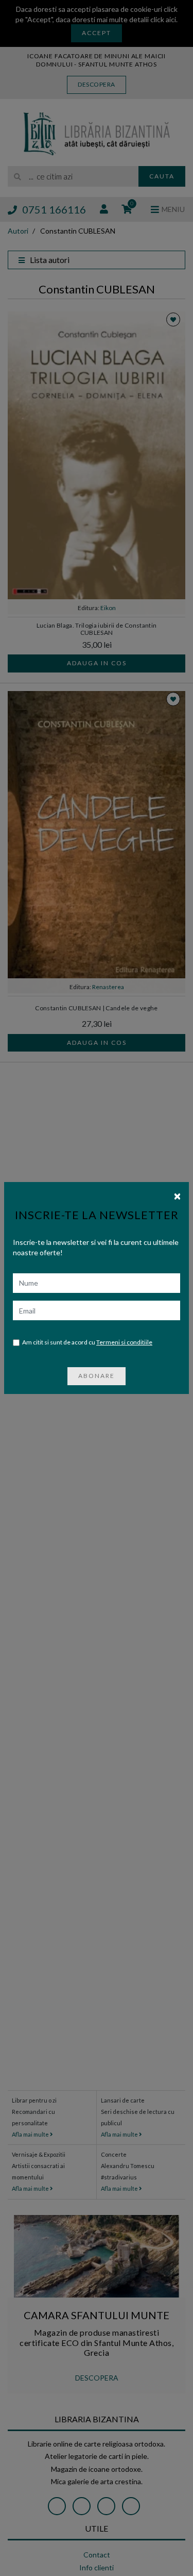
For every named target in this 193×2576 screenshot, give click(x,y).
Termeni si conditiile (124, 1342)
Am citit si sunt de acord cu (87, 1342)
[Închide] (177, 1195)
